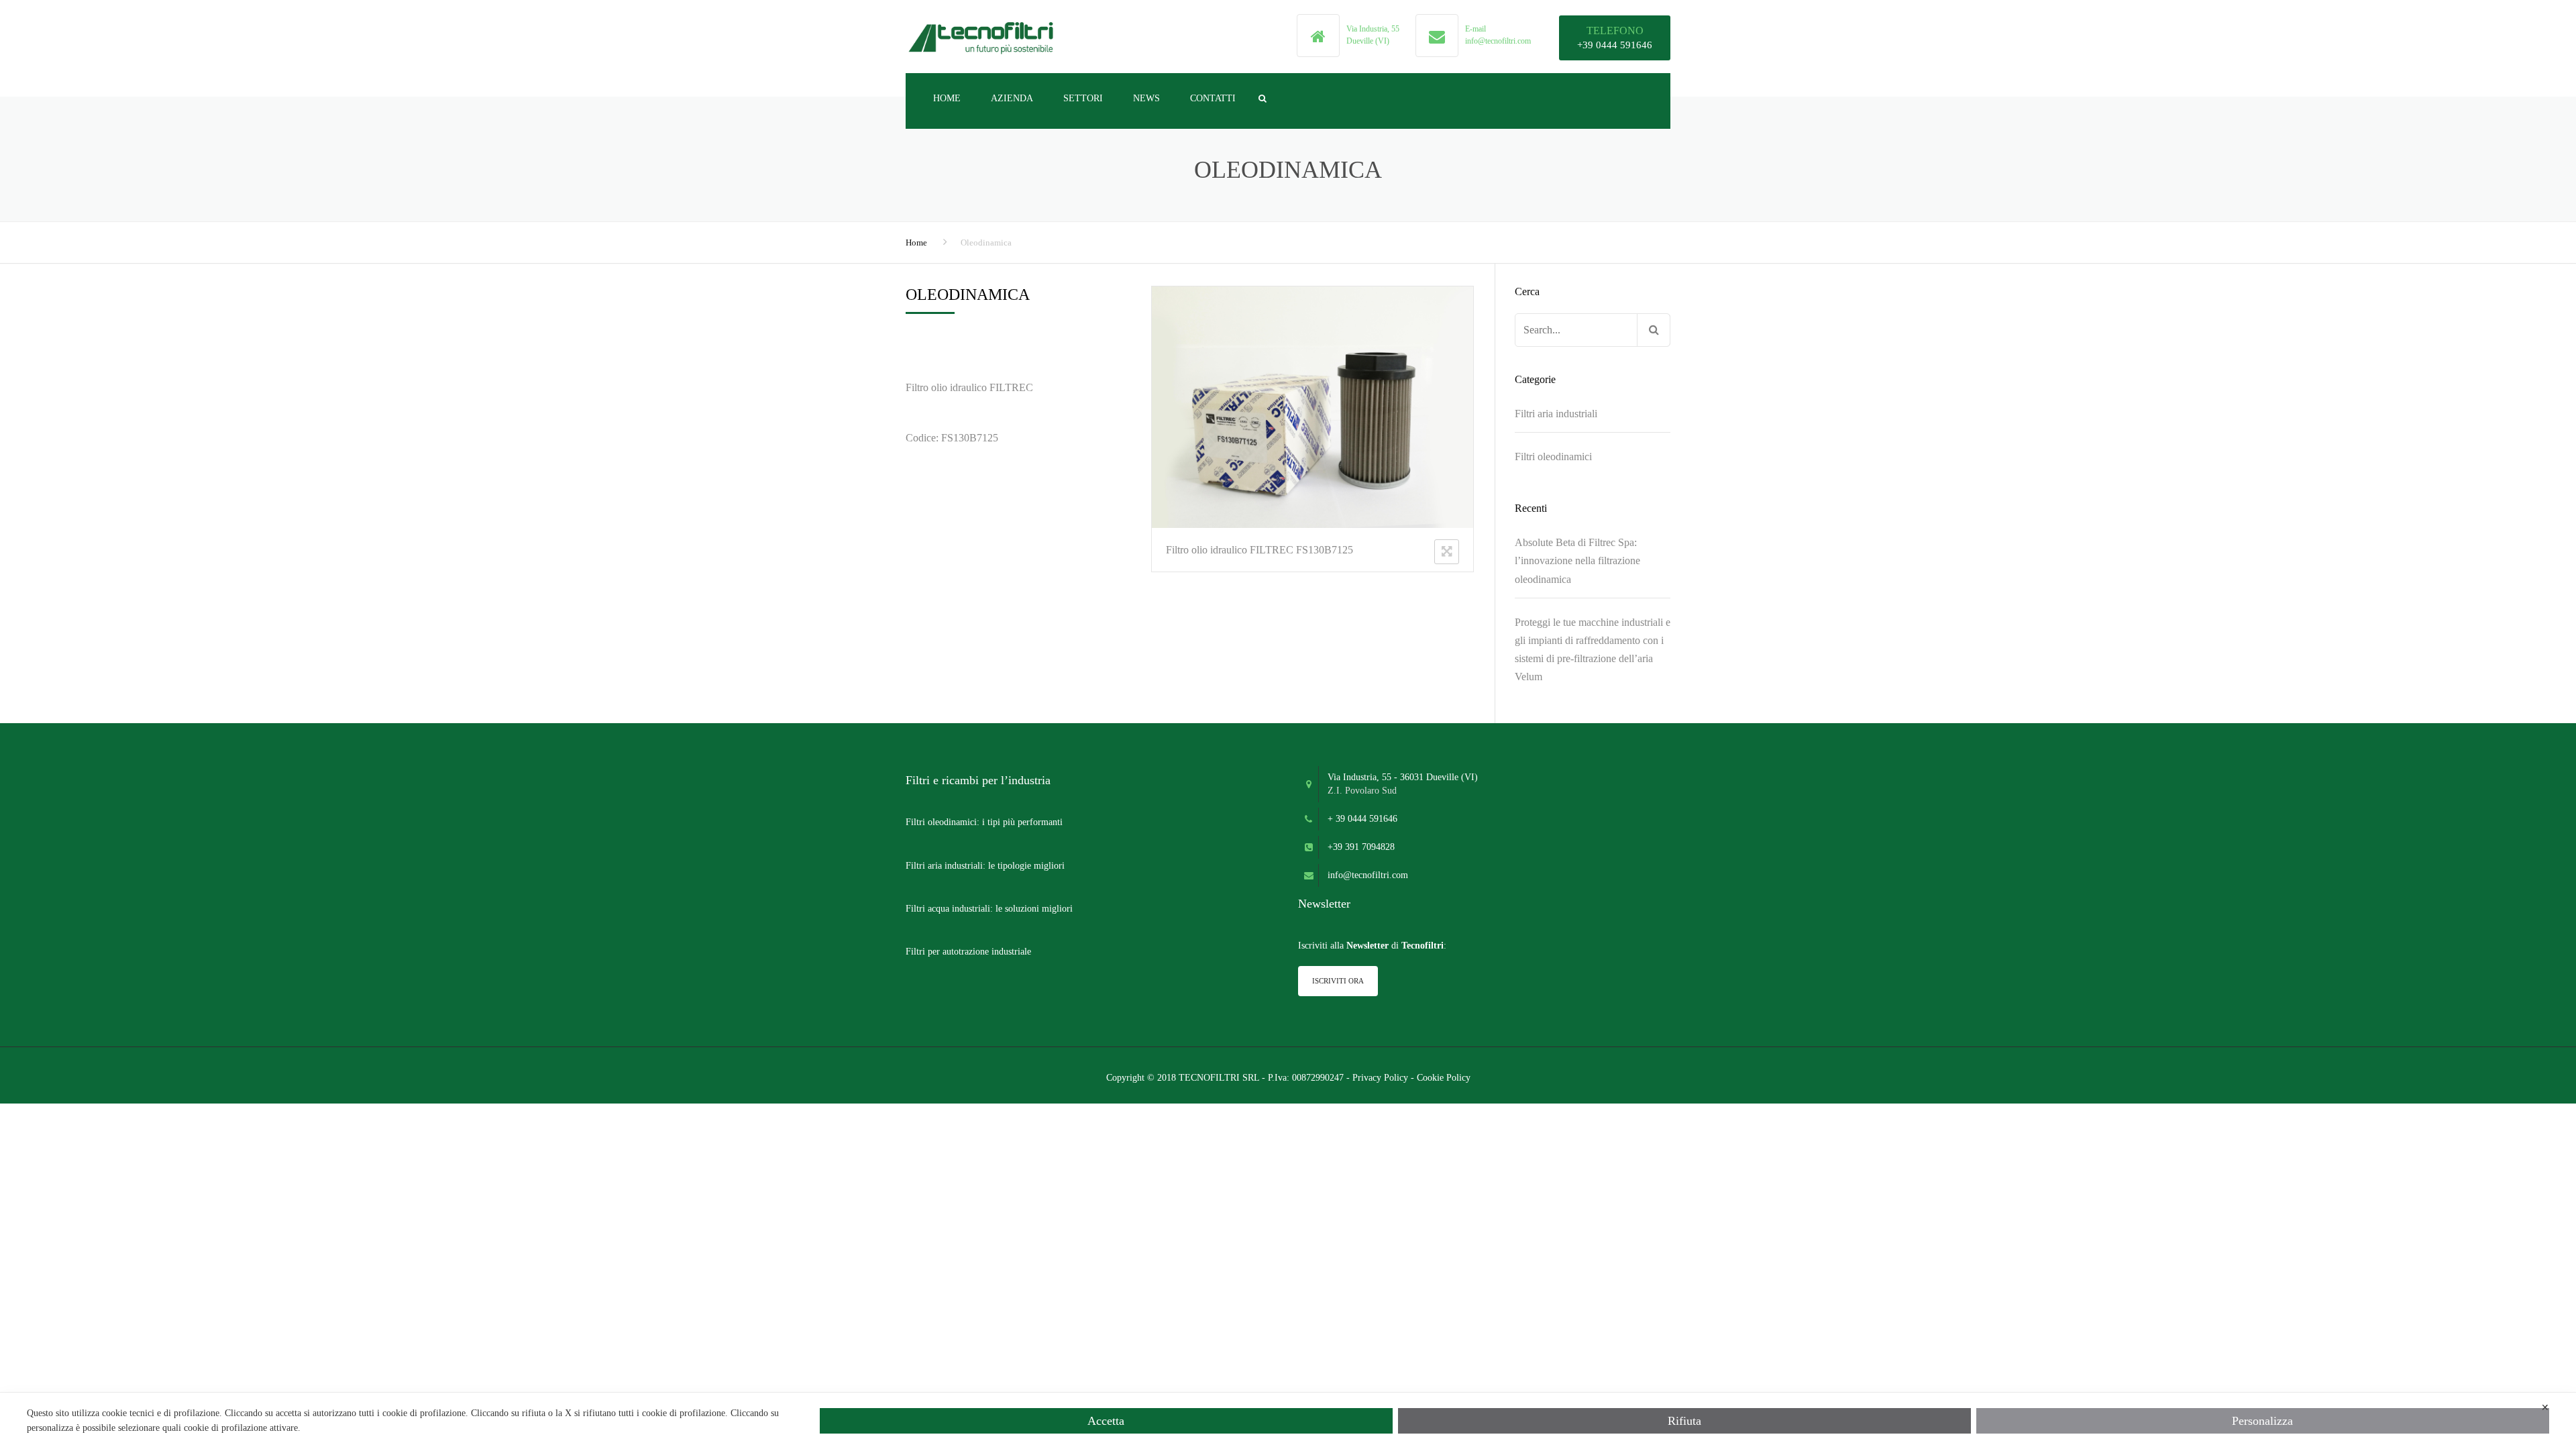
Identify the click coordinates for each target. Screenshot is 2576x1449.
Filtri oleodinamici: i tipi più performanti (984, 822)
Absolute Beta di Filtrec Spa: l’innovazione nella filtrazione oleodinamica (1577, 560)
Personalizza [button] (2262, 1421)
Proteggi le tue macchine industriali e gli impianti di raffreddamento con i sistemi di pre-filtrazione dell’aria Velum (1593, 650)
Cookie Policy (1444, 1078)
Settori (1083, 98)
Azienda (1012, 98)
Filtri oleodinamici (1553, 457)
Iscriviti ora (1338, 981)
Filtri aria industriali (1556, 414)
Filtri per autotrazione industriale (968, 952)
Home (947, 98)
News (1146, 98)
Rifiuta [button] (1684, 1421)
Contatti (1213, 98)
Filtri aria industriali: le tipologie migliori (985, 866)
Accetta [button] (1106, 1421)
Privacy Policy (1380, 1078)
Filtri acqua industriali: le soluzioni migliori (989, 909)
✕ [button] (2545, 1408)
